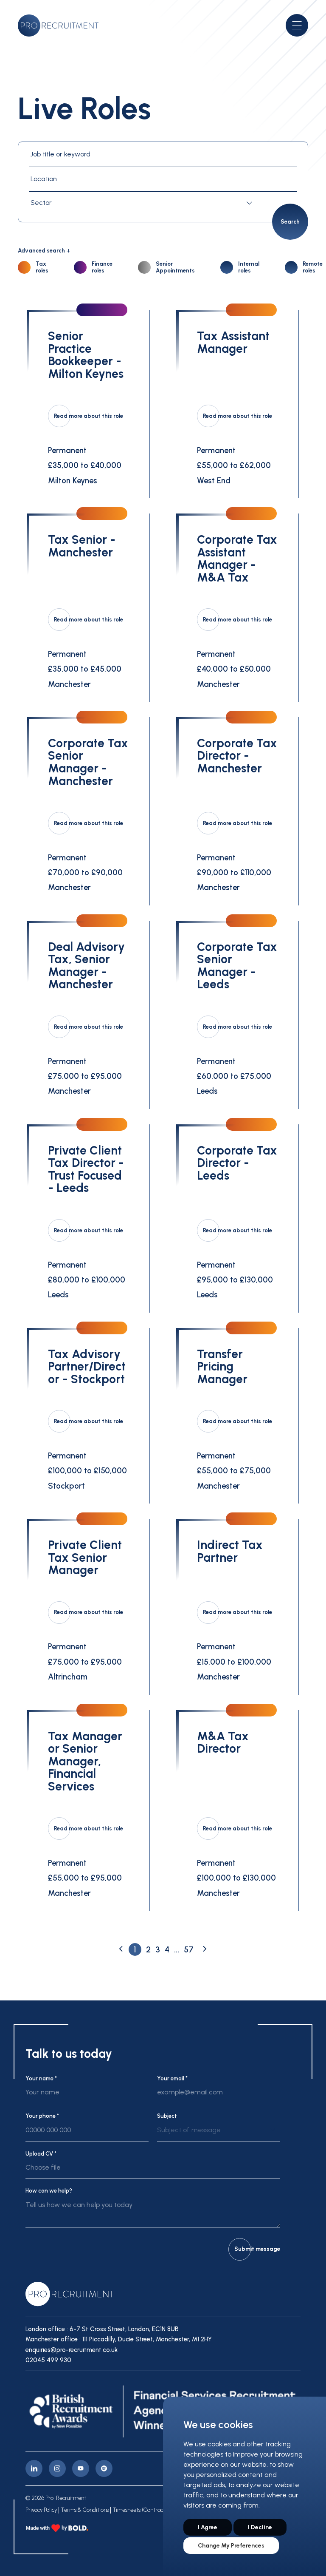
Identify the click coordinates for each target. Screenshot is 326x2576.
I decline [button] (260, 2527)
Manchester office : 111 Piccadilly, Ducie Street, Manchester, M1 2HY (119, 2339)
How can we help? (49, 2191)
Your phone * (42, 2116)
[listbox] (219, 2133)
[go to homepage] (58, 26)
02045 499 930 (48, 2360)
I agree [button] (208, 2527)
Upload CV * (41, 2154)
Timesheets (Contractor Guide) (150, 2510)
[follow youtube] (81, 2468)
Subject (167, 2116)
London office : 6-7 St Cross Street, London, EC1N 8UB (102, 2329)
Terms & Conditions (85, 2510)
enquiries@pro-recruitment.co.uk (72, 2350)
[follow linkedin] (34, 2468)
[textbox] (143, 203)
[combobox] (143, 203)
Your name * (41, 2078)
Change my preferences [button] (231, 2546)
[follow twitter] (104, 2468)
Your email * (172, 2078)
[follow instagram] (57, 2468)
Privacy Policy (41, 2510)
